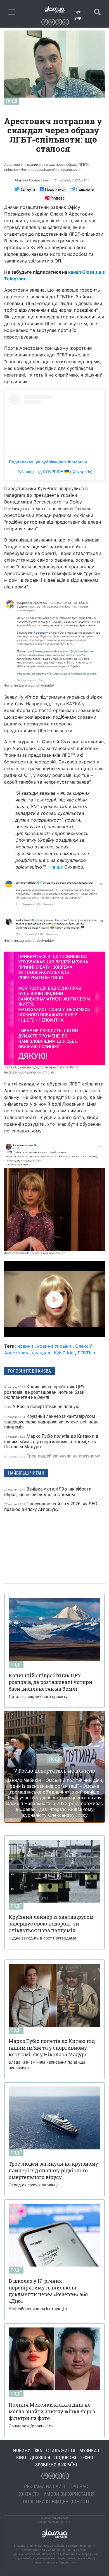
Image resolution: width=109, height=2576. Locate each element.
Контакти (29, 2494)
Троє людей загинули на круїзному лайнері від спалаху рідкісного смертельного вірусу (52, 1461)
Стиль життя (61, 2450)
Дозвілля (40, 2457)
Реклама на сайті (45, 2486)
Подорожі (65, 2457)
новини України (54, 1346)
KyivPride (64, 1353)
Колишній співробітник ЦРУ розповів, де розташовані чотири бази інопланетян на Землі (44, 1392)
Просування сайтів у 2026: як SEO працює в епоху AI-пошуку (51, 1507)
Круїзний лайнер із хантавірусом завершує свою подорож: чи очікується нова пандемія (51, 1422)
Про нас (79, 2486)
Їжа (38, 2450)
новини (25, 1346)
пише (57, 867)
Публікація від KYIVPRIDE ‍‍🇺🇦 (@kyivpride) (54, 472)
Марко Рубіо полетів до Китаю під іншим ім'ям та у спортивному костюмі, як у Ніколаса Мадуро (51, 1441)
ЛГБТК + (87, 1353)
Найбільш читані (26, 1473)
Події (12, 101)
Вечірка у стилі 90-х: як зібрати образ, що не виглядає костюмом (48, 1492)
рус (78, 12)
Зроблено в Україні (56, 2465)
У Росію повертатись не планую (42, 1407)
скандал (41, 1353)
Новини (22, 2450)
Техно (87, 2457)
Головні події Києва (29, 1371)
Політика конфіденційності (56, 2502)
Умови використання (69, 2494)
